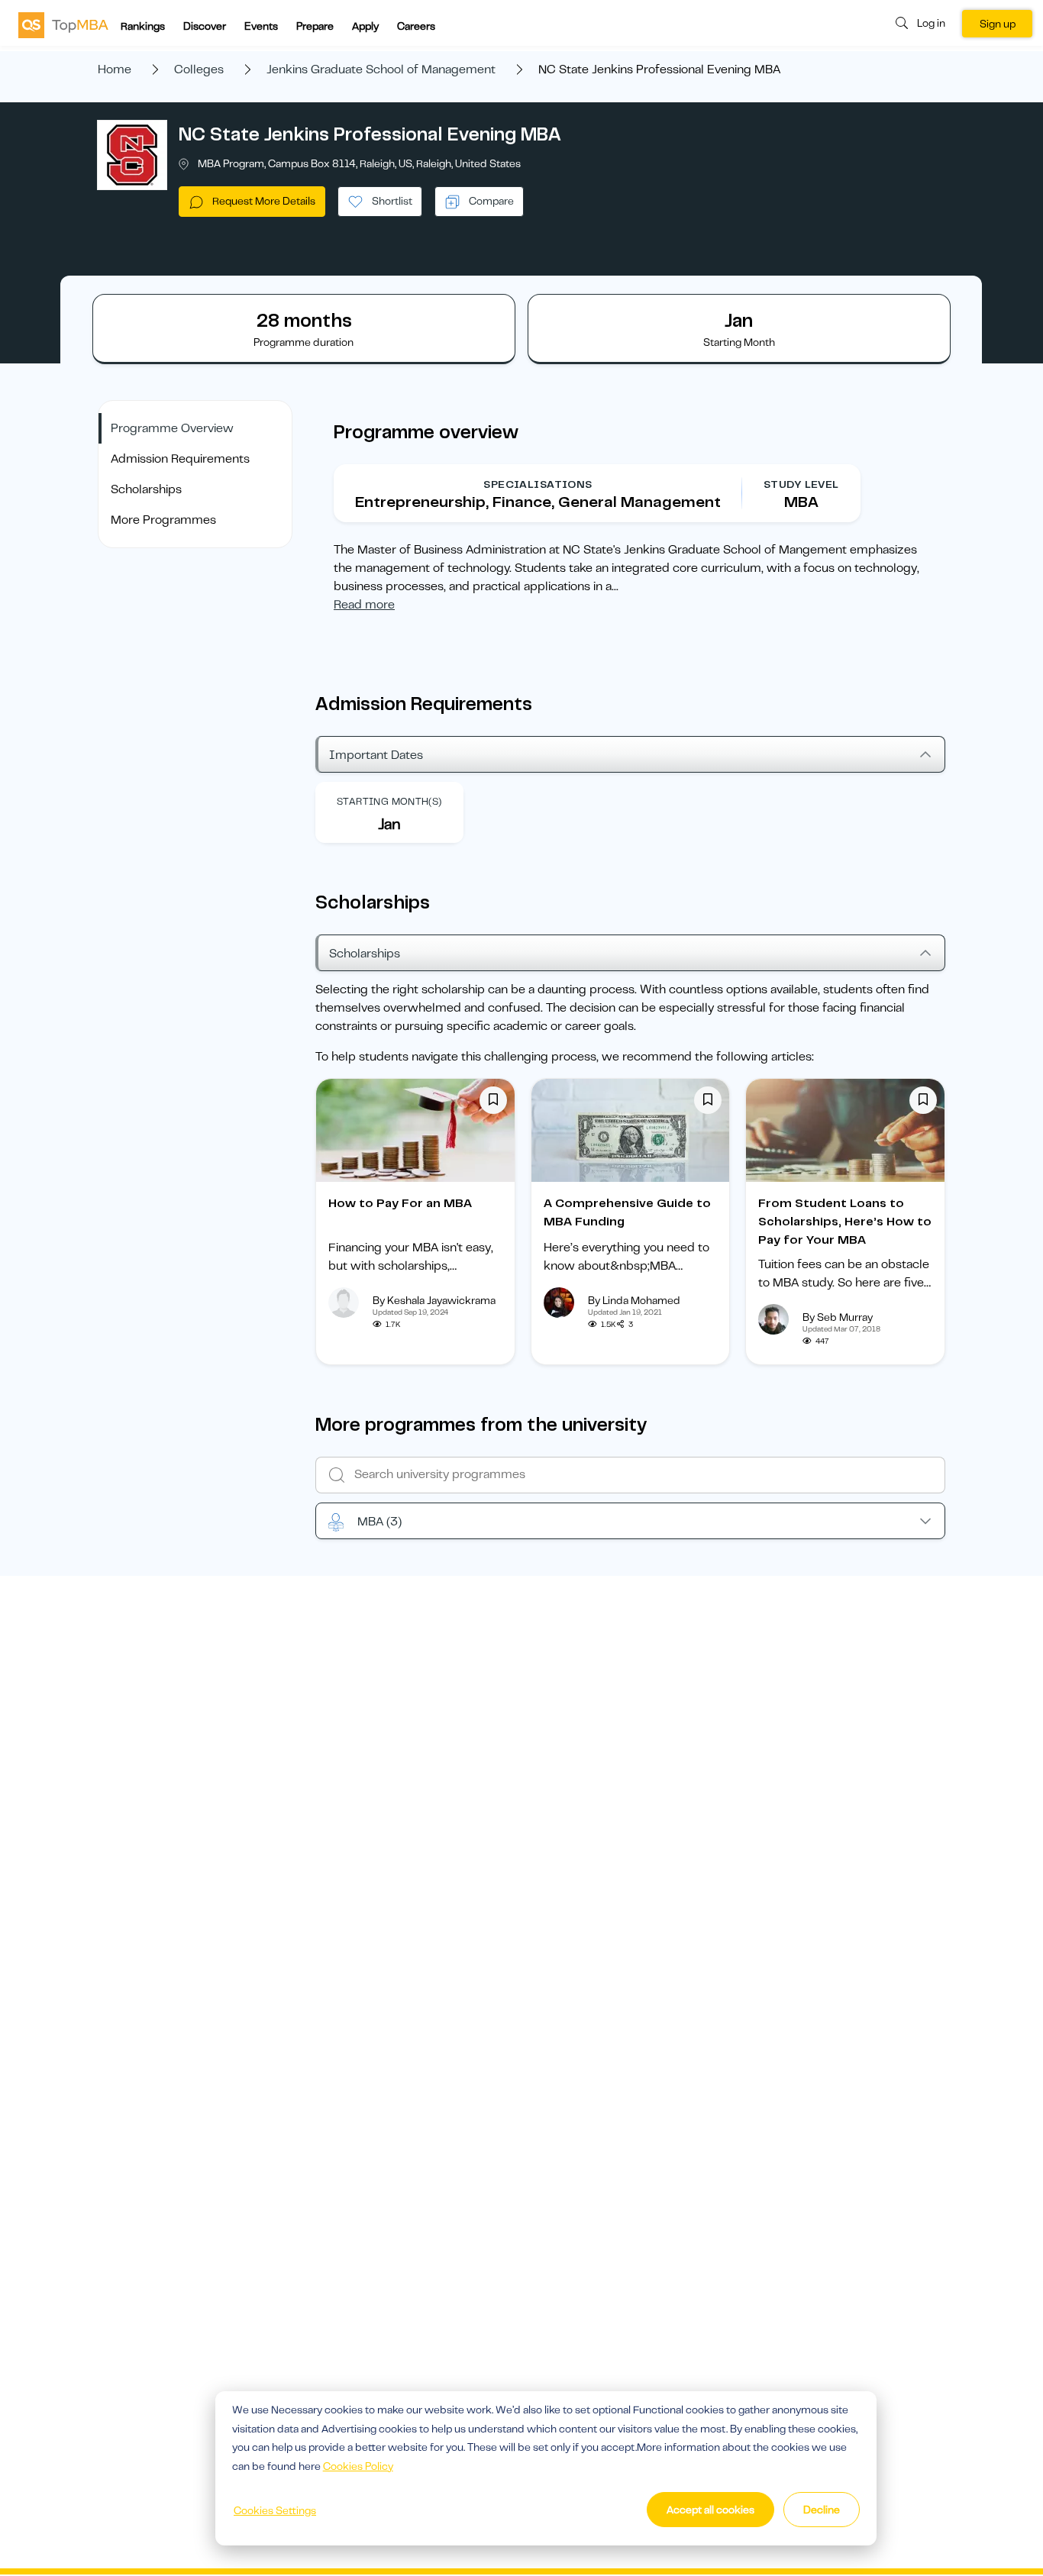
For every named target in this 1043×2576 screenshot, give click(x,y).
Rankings (143, 26)
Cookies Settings (275, 2510)
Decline (822, 2510)
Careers (416, 26)
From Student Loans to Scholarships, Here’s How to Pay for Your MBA (845, 1222)
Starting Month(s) (389, 801)
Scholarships (146, 489)
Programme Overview (172, 428)
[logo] (63, 24)
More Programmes (163, 520)
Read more (364, 605)
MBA (379, 1522)
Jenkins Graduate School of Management (381, 69)
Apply (365, 26)
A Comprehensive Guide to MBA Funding (627, 1212)
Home (115, 69)
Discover (205, 26)
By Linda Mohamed (634, 1300)
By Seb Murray (838, 1317)
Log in (931, 23)
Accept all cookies (710, 2510)
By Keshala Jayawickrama (434, 1300)
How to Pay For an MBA (400, 1203)
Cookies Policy (358, 2466)
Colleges (199, 69)
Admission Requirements (180, 459)
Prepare (315, 26)
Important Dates (376, 755)
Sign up (998, 24)
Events (261, 26)
